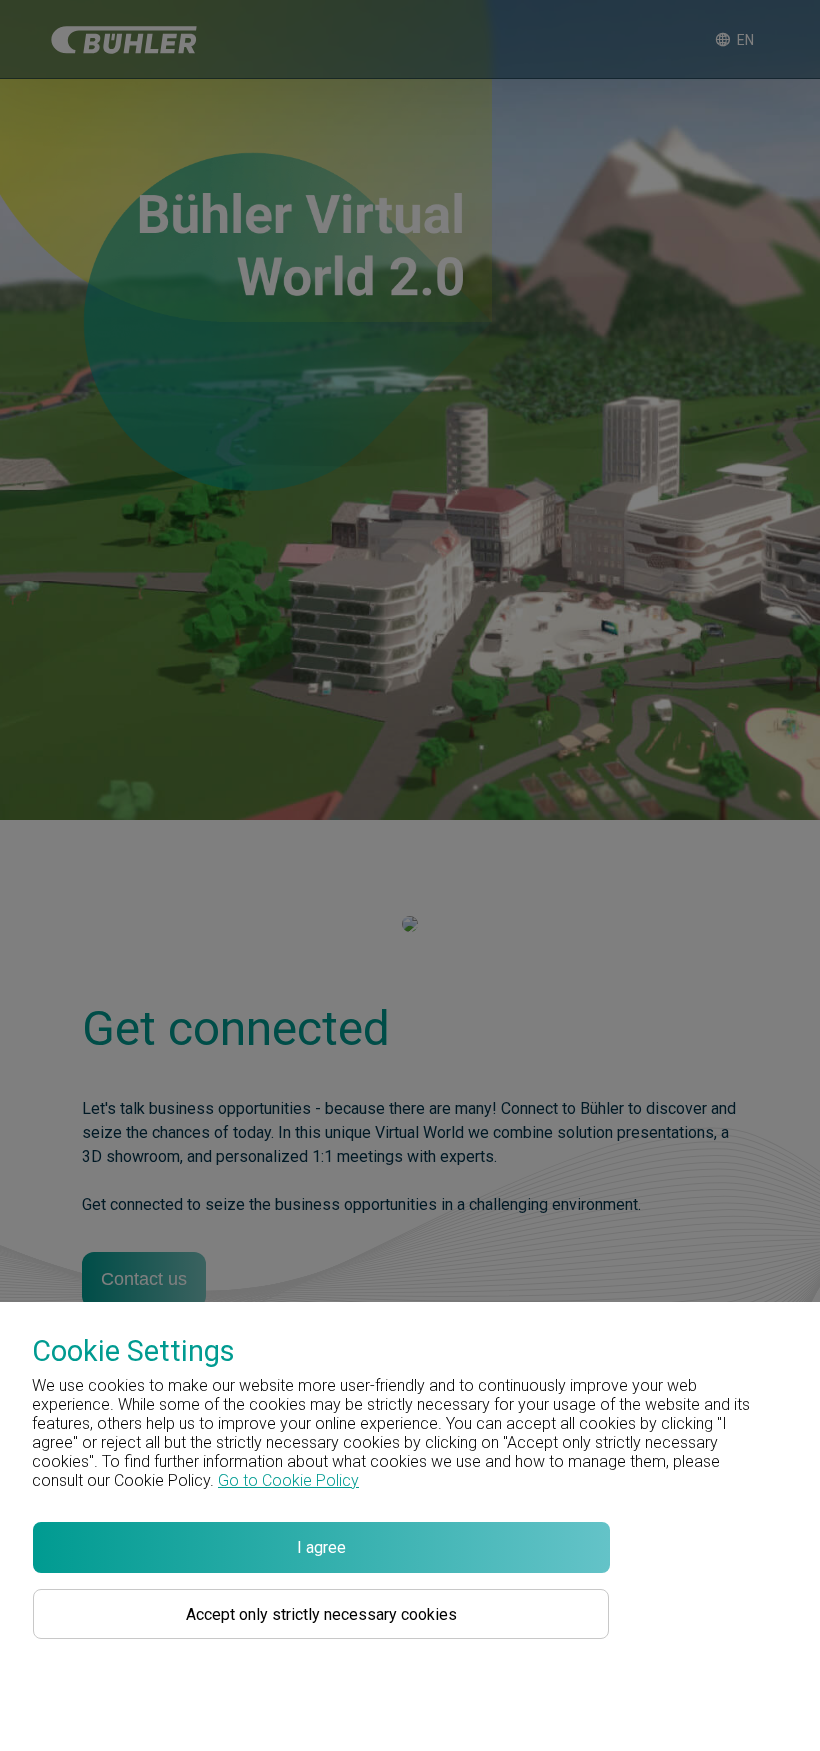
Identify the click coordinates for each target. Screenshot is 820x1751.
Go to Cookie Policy (288, 1480)
